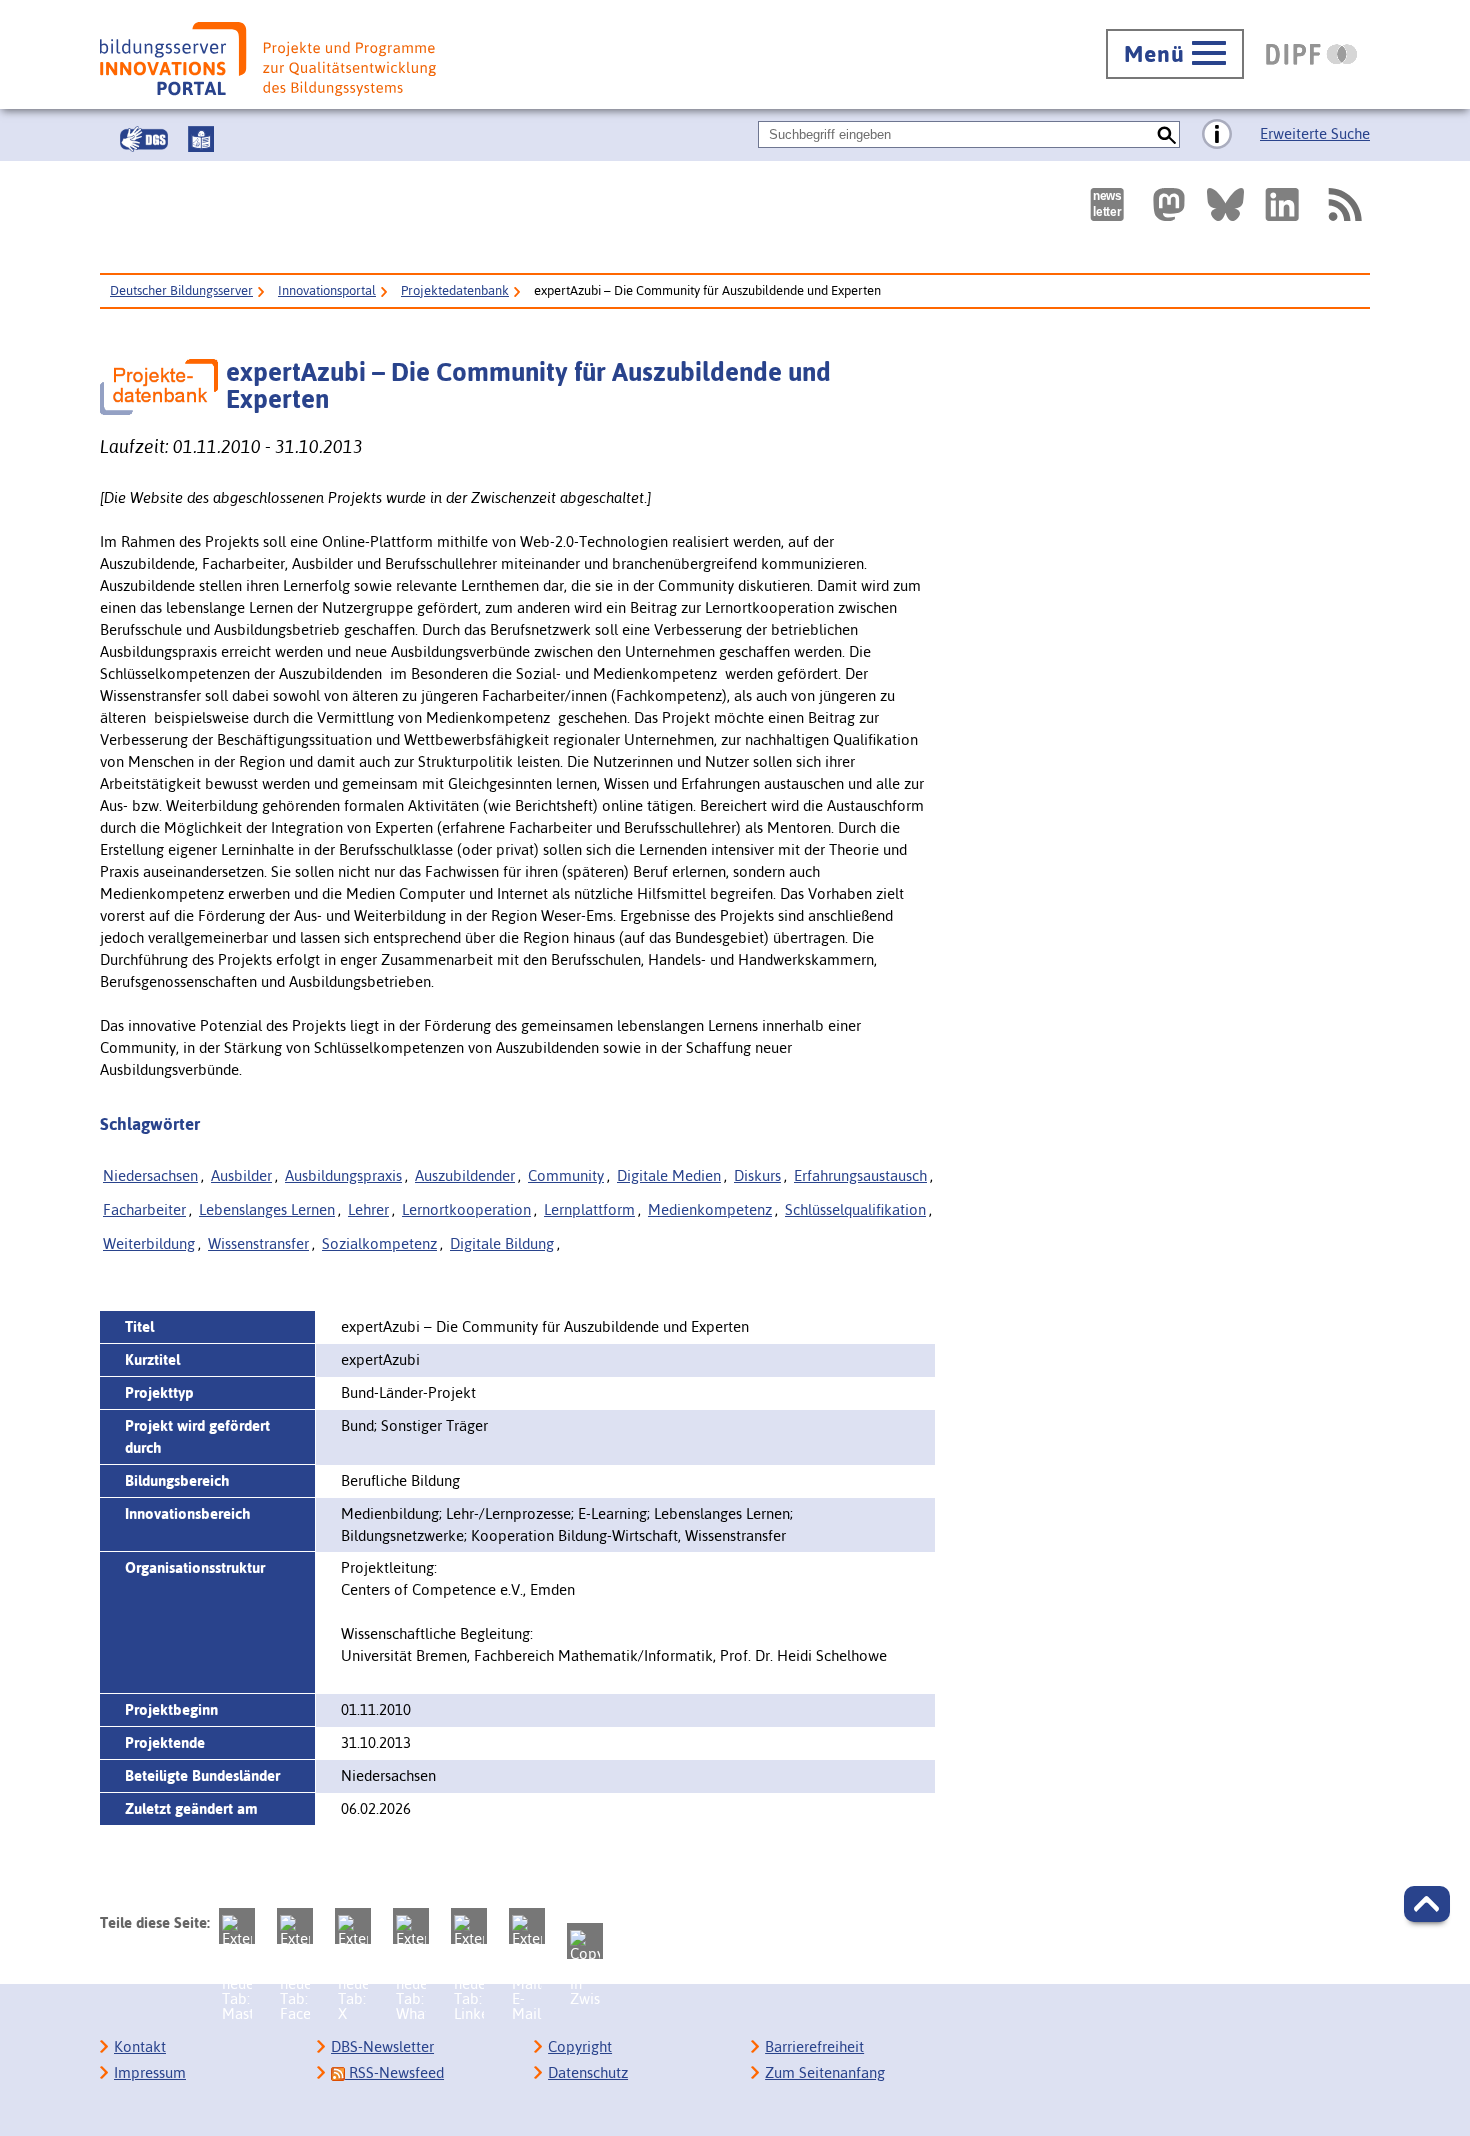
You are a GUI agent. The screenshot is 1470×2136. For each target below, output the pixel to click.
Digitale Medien (669, 1175)
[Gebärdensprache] (144, 139)
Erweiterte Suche (1315, 133)
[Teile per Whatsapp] (411, 1926)
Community (566, 1175)
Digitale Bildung (502, 1243)
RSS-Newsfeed (394, 2072)
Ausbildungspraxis (343, 1175)
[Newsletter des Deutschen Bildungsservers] (1107, 204)
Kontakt (140, 2046)
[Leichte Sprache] (201, 139)
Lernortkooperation (466, 1209)
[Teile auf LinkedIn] (469, 1926)
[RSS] (1344, 204)
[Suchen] (1166, 134)
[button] (1427, 1904)
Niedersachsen (150, 1175)
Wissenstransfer (258, 1243)
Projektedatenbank (455, 290)
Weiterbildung (149, 1243)
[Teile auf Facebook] (295, 1926)
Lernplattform (589, 1209)
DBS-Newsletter (382, 2046)
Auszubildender (465, 1175)
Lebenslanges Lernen (267, 1209)
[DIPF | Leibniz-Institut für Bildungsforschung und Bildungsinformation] (1311, 54)
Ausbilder (241, 1175)
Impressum (150, 2072)
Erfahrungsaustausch (860, 1175)
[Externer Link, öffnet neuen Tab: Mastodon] (1169, 204)
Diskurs (757, 1175)
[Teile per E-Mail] (527, 1926)
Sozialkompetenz (379, 1243)
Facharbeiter (144, 1209)
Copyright (580, 2046)
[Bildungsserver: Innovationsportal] (268, 59)
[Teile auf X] (353, 1926)
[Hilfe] (1217, 135)
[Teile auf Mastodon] (237, 1926)
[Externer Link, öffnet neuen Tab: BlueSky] (1225, 204)
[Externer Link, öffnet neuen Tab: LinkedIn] (1282, 204)
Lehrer (368, 1209)
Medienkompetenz (710, 1209)
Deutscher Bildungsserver (181, 290)
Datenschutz (588, 2072)
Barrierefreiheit (814, 2046)
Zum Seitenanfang (825, 2072)
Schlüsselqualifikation (855, 1209)
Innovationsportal (327, 290)
